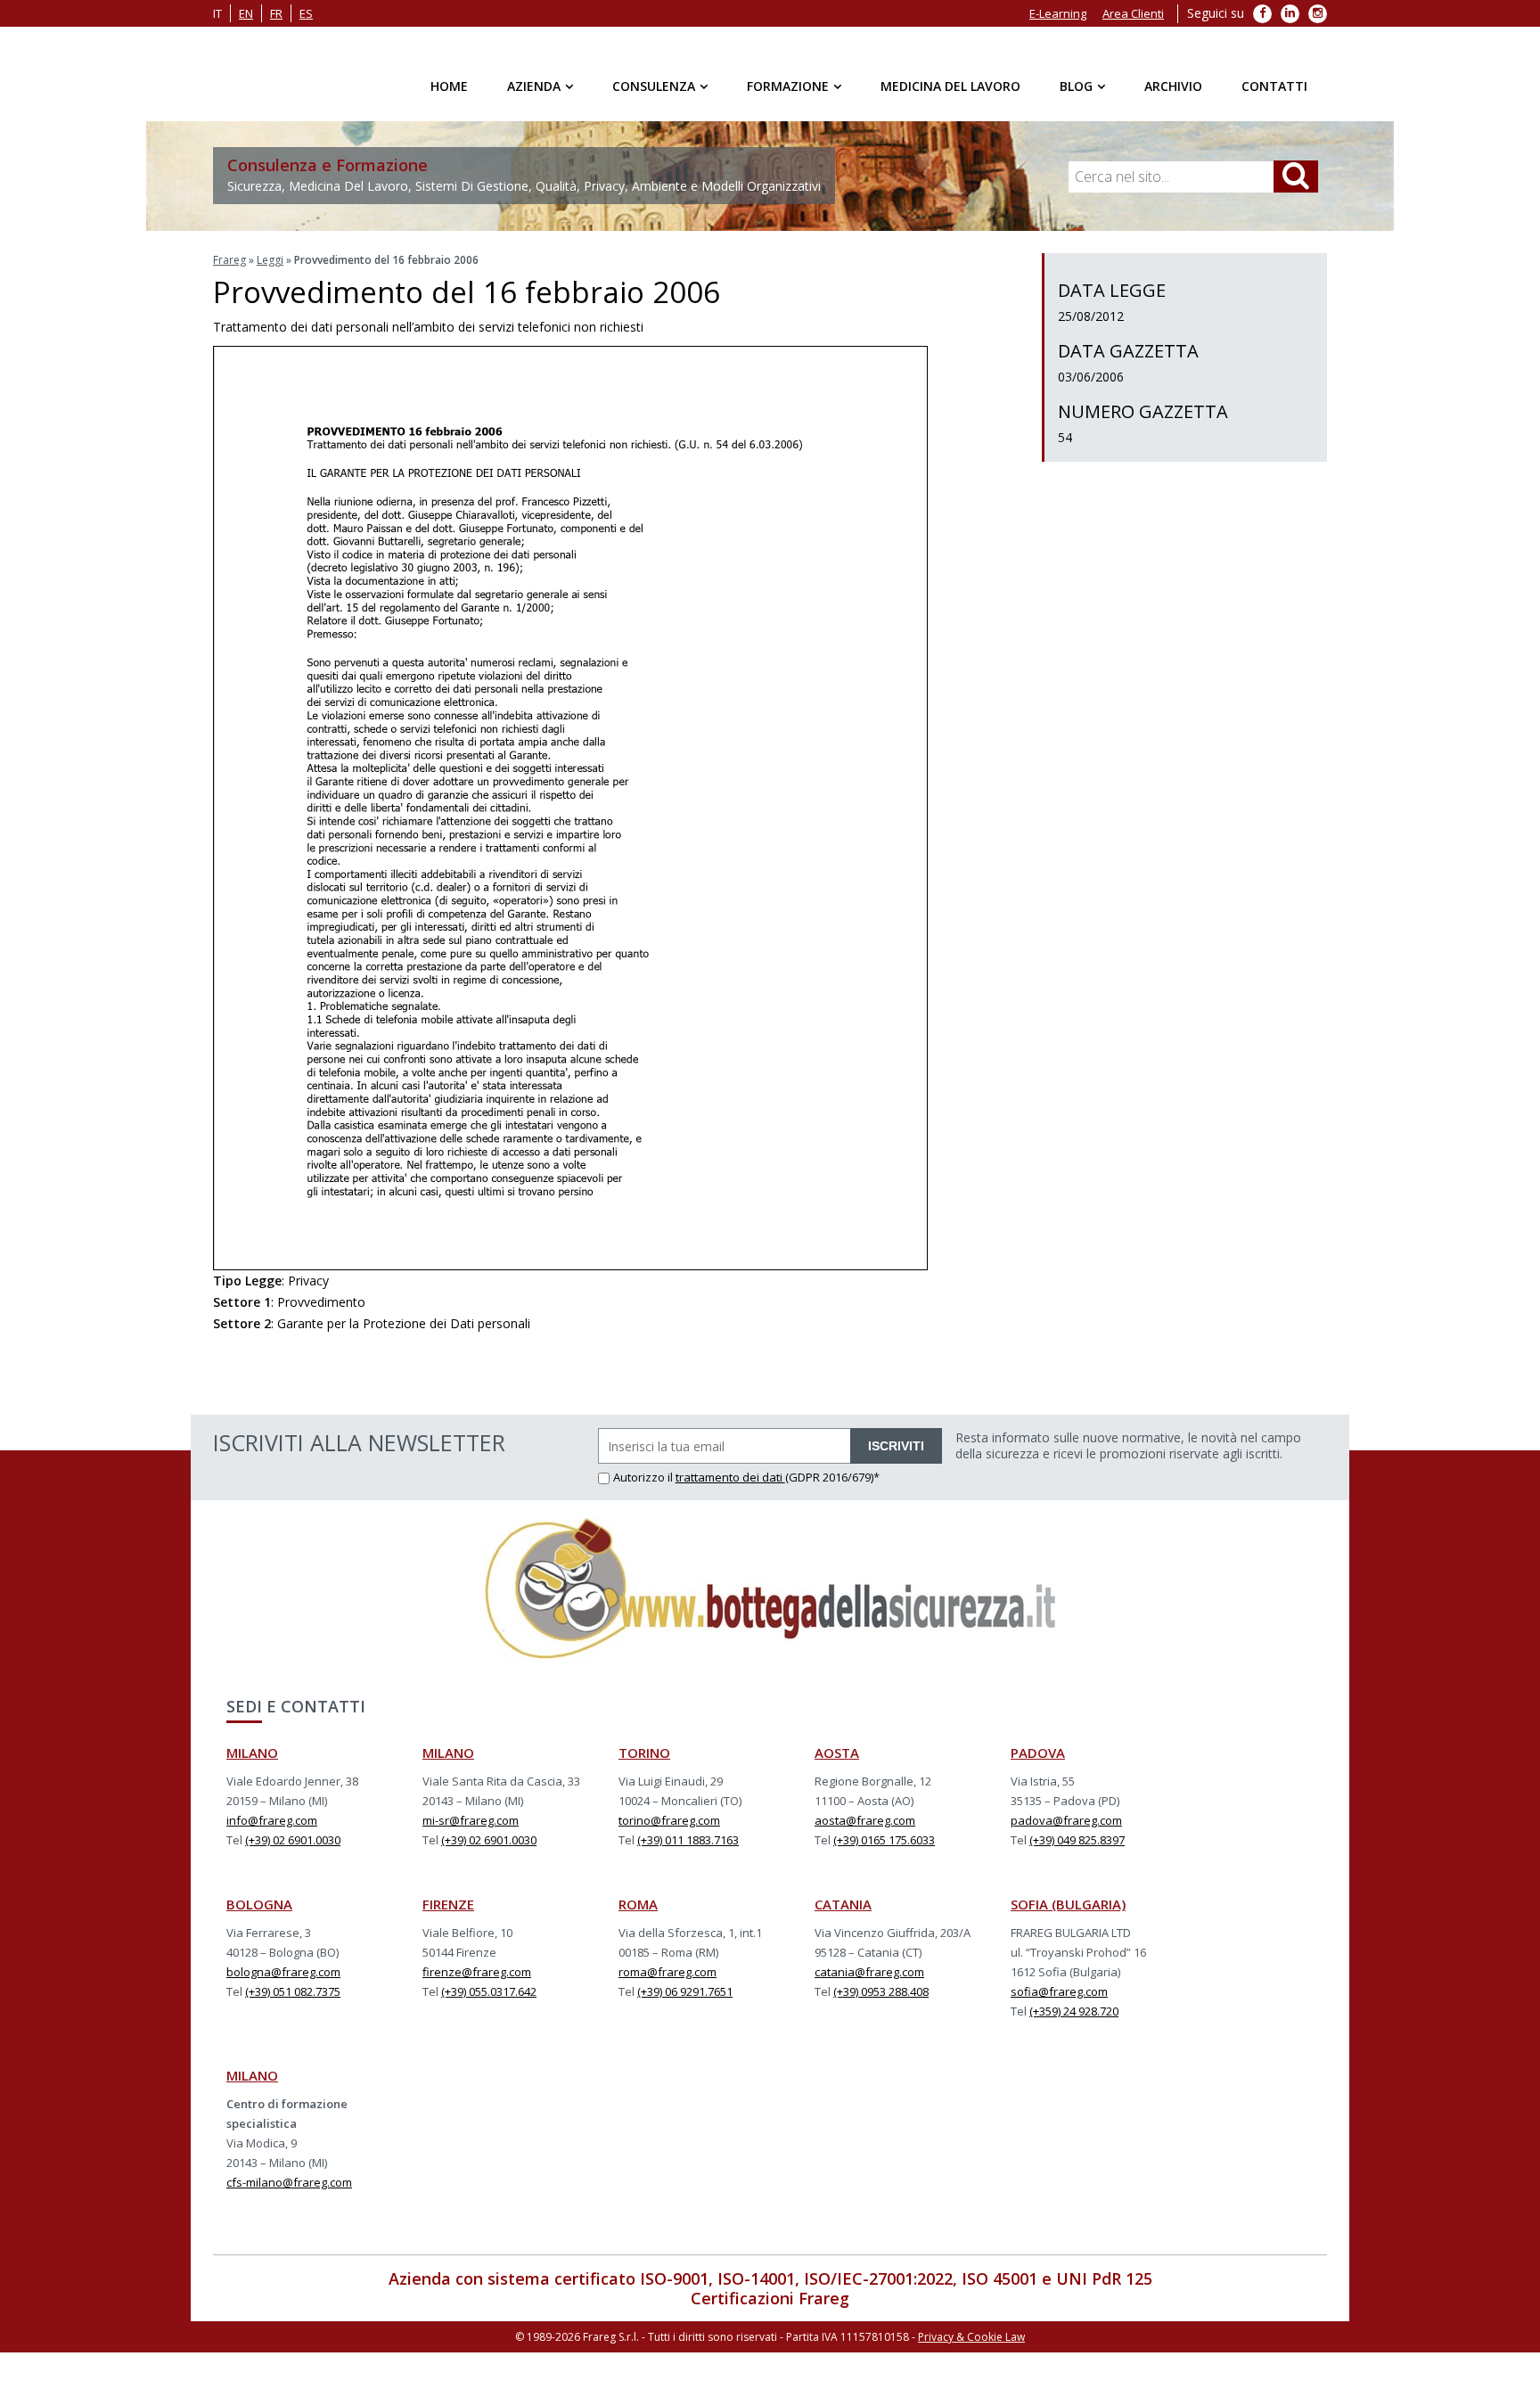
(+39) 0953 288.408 (881, 1991)
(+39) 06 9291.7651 (685, 1991)
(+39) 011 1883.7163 (688, 1840)
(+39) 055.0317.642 (489, 1991)
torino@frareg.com (669, 1820)
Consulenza (654, 86)
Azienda (534, 86)
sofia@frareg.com (1059, 1991)
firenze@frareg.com (477, 1972)
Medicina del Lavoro (950, 86)
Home (449, 86)
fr (276, 13)
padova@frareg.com (1066, 1820)
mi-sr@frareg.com (471, 1820)
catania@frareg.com (869, 1972)
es (306, 13)
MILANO (252, 1753)
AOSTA (837, 1753)
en (246, 13)
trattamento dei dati (730, 1477)
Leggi (270, 260)
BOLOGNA (259, 1904)
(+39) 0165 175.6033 (884, 1840)
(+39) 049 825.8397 (1077, 1840)
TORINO (644, 1753)
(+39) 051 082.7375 (293, 1991)
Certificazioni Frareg (770, 2298)
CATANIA (843, 1904)
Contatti (1274, 86)
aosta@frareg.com (865, 1820)
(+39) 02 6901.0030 (293, 1840)
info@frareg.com (272, 1820)
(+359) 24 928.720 (1074, 2011)
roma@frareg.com (668, 1972)
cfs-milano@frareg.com (289, 2182)
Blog (1076, 86)
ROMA (638, 1904)
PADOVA (1038, 1753)
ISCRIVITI (896, 1446)
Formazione (788, 86)
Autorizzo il (644, 1477)
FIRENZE (448, 1904)
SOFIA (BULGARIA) (1068, 1904)
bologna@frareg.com (283, 1972)
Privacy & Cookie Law (971, 2337)
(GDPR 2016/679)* (832, 1477)
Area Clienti (1133, 13)
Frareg (229, 260)
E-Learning (1058, 13)
